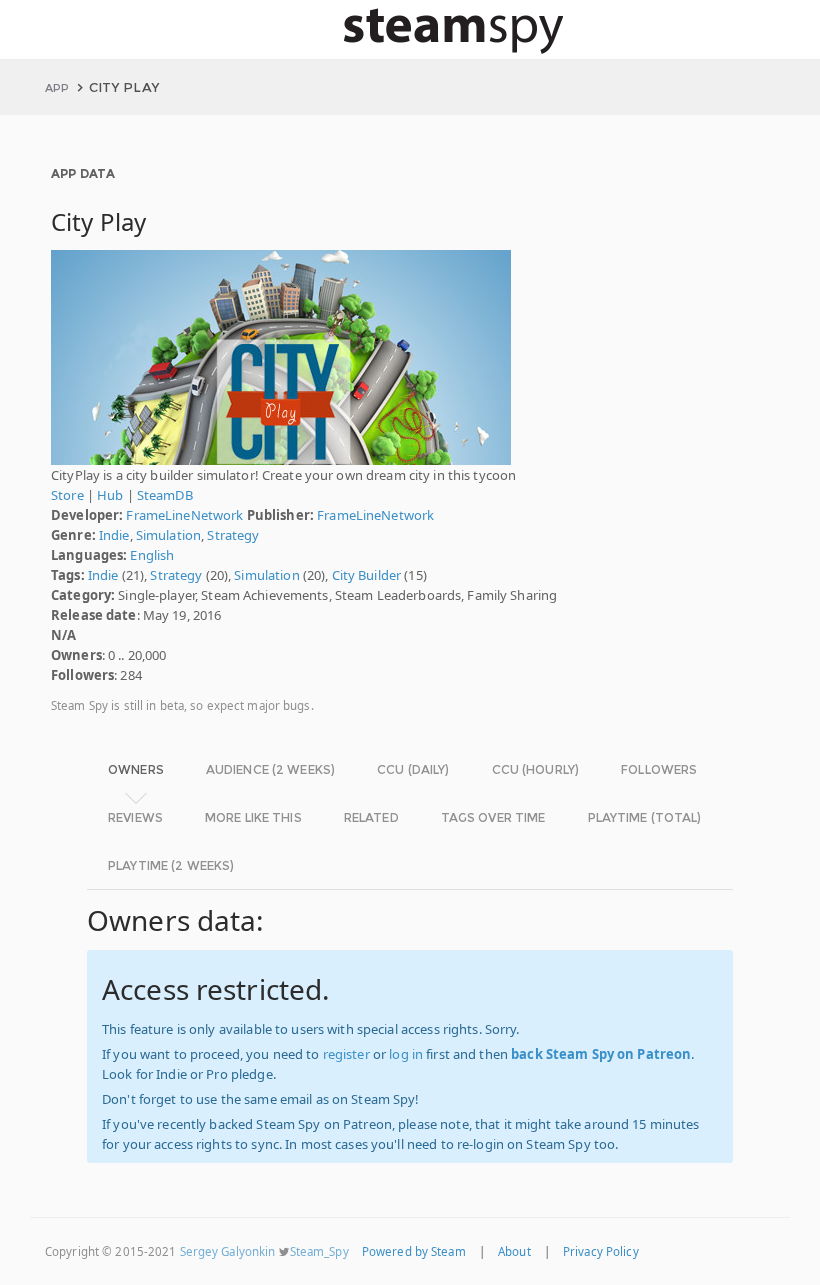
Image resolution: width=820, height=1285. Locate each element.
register (346, 1054)
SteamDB (165, 495)
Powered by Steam (414, 1251)
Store (67, 495)
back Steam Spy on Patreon (601, 1054)
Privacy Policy (601, 1251)
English (152, 555)
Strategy (233, 535)
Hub (110, 495)
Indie (114, 535)
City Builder (367, 575)
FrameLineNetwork (184, 515)
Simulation (168, 535)
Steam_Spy (319, 1251)
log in (406, 1054)
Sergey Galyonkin (228, 1251)
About (514, 1251)
